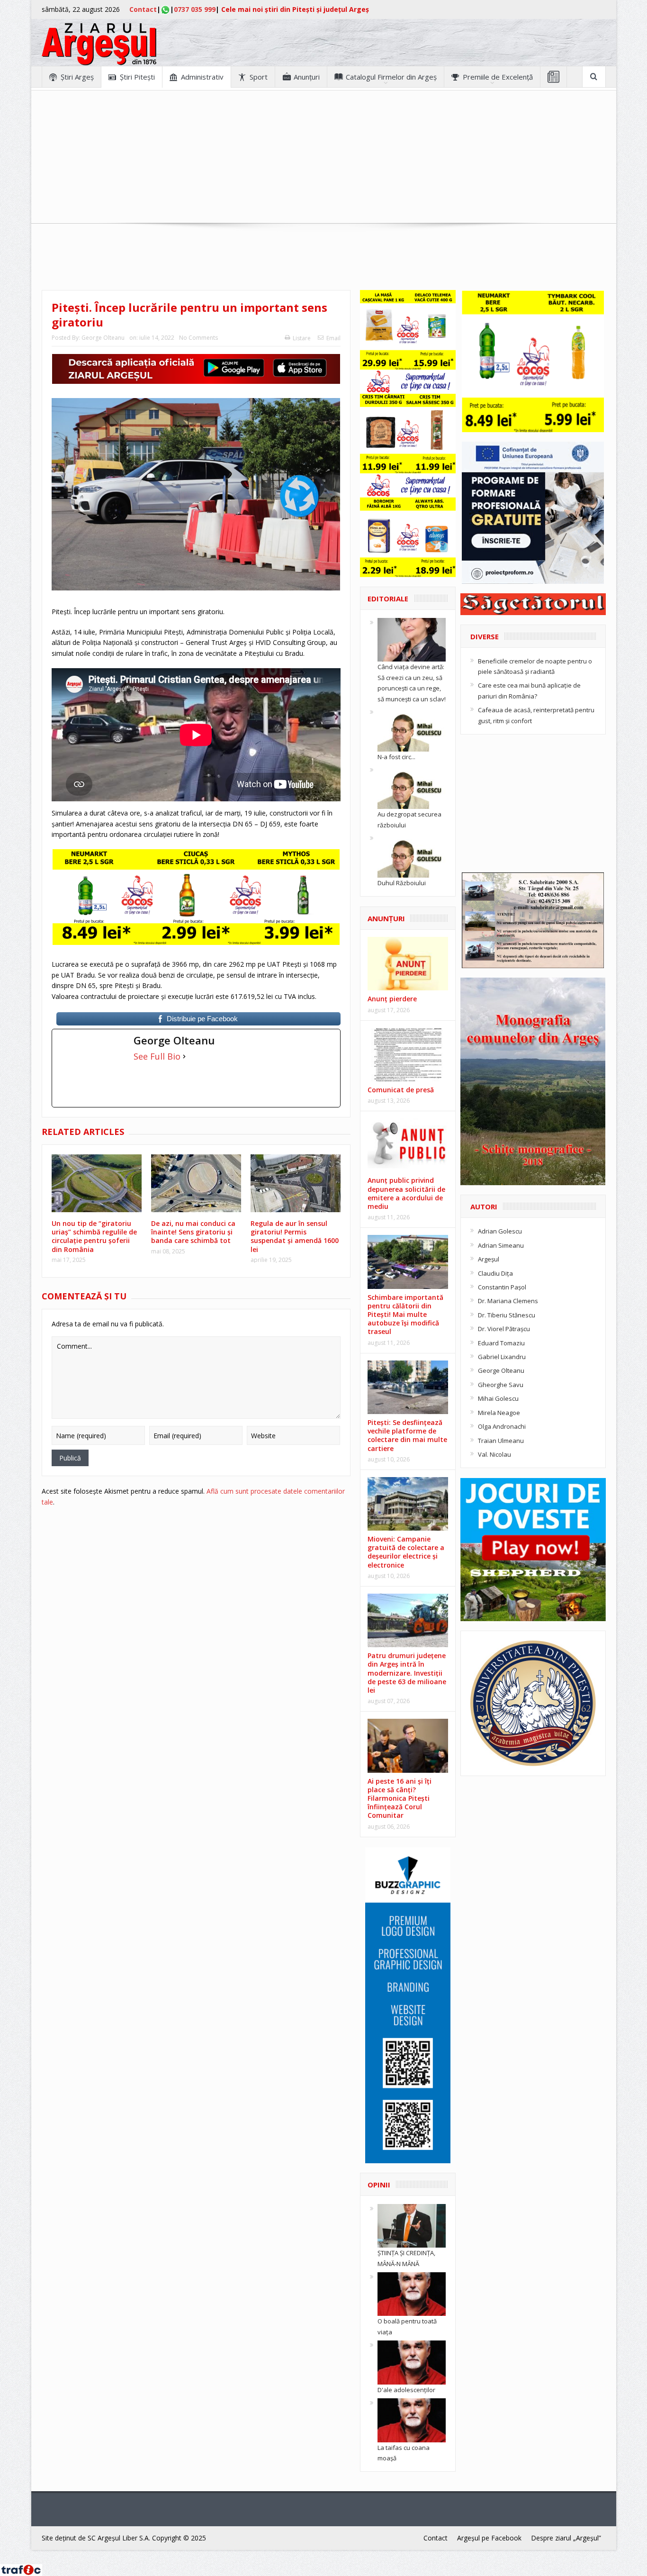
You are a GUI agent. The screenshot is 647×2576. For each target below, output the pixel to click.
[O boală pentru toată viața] (412, 2294)
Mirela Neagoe (499, 1413)
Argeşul (489, 1259)
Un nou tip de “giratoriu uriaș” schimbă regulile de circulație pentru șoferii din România (94, 1236)
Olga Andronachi (502, 1426)
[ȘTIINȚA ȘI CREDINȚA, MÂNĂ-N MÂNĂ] (412, 2225)
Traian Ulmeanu (501, 1441)
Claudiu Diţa (495, 1273)
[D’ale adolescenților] (412, 2362)
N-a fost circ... (396, 757)
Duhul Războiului (402, 883)
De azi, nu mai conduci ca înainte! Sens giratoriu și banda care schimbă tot (193, 1232)
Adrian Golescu (500, 1231)
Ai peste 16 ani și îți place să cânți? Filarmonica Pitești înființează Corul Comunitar (400, 1798)
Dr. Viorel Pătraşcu (504, 1329)
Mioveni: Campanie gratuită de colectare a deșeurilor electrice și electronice (406, 1552)
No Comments (198, 338)
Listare (302, 338)
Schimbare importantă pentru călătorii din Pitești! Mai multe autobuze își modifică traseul (405, 1315)
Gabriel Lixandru (502, 1357)
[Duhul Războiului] (412, 855)
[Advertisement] (323, 157)
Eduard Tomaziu (501, 1343)
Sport (259, 77)
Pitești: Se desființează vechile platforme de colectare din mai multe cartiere (407, 1435)
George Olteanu (103, 338)
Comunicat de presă (401, 1090)
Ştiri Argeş (77, 77)
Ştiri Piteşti (137, 77)
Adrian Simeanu (501, 1245)
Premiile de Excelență (498, 77)
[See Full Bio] (184, 1056)
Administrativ (202, 77)
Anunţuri (307, 77)
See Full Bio (157, 1056)
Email (333, 338)
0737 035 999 (195, 9)
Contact (143, 9)
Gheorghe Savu (501, 1385)
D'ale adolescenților (406, 2390)
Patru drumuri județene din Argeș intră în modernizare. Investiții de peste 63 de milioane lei (407, 1673)
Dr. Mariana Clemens (508, 1301)
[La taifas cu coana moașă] (412, 2420)
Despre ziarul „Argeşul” (566, 2538)
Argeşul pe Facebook (489, 2538)
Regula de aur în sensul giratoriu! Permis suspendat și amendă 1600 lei (295, 1236)
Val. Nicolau (494, 1454)
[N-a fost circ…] (412, 729)
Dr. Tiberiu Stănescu (507, 1315)
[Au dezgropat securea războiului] (412, 787)
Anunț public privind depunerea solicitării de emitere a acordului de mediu (406, 1193)
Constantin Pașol (502, 1287)
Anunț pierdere (392, 999)
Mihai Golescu (498, 1398)
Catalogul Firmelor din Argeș (391, 77)
